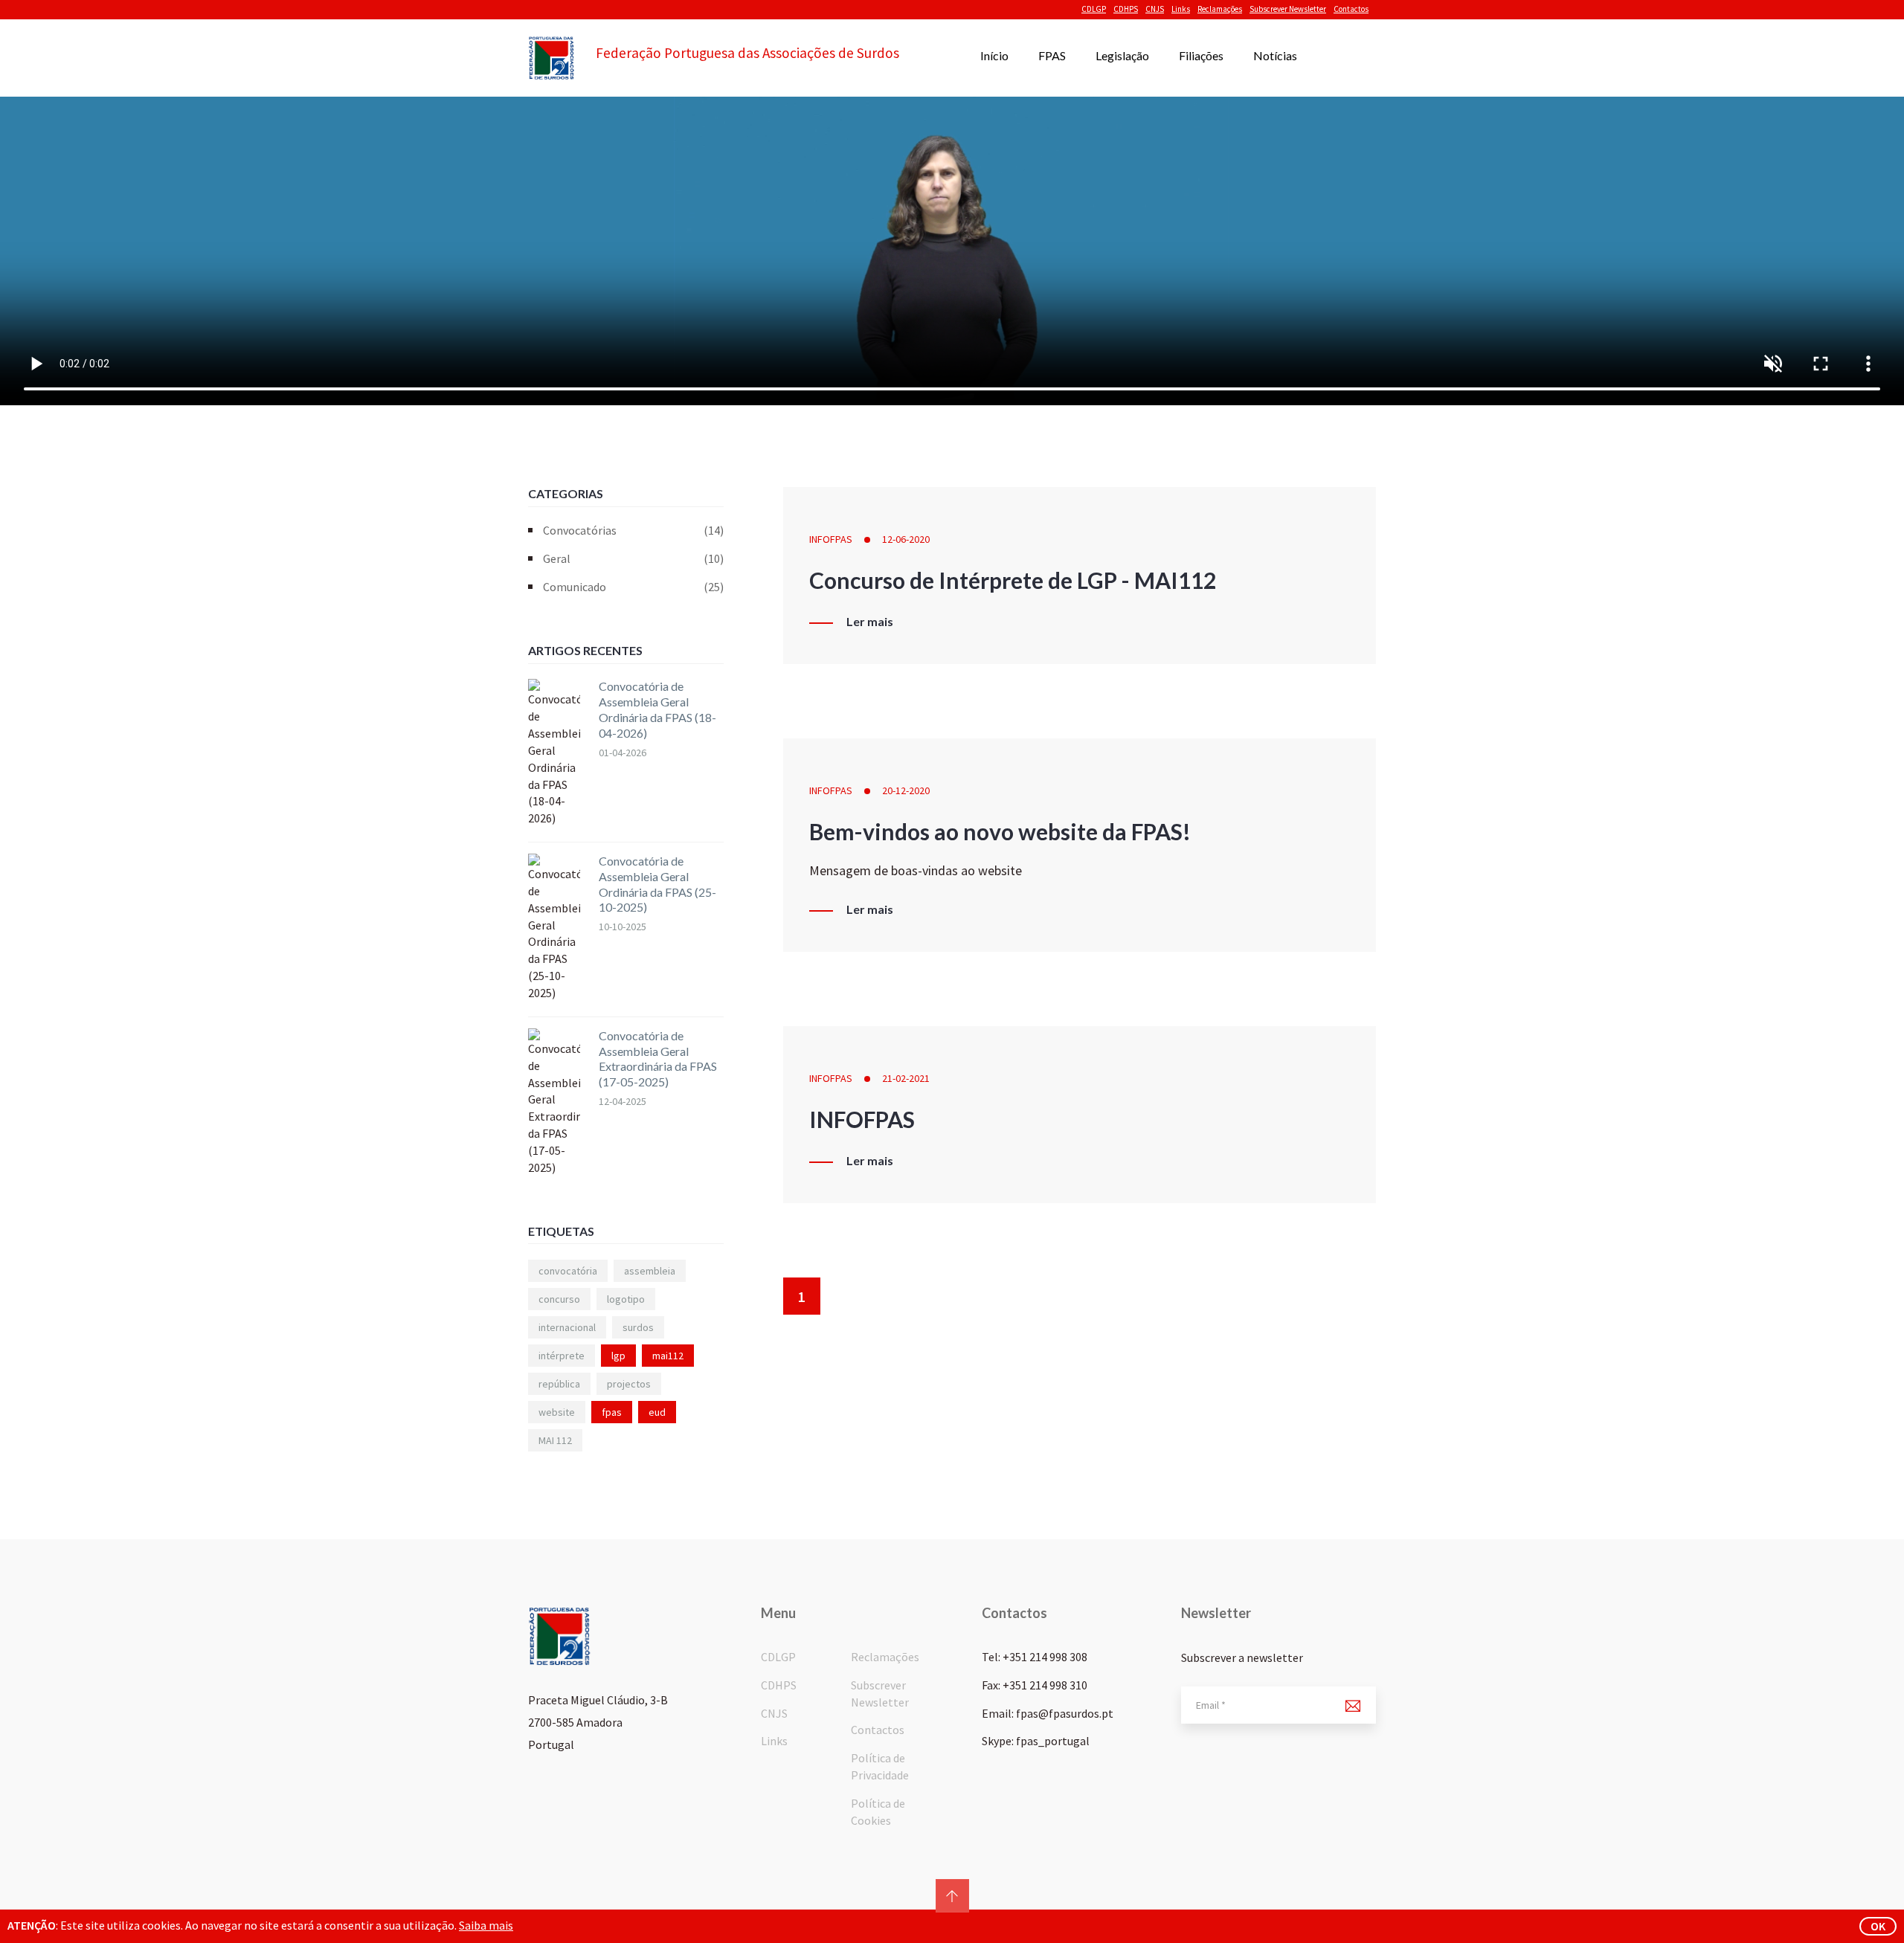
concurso (559, 1299)
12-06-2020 (906, 539)
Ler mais (870, 622)
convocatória (568, 1271)
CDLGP (1094, 9)
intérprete (562, 1356)
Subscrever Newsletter (1288, 9)
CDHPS (1126, 9)
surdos (638, 1327)
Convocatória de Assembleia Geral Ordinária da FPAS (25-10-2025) (657, 884)
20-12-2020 (906, 790)
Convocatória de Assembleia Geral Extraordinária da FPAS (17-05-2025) (658, 1058)
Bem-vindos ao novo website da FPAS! (1000, 831)
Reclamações (1220, 9)
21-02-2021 (906, 1078)
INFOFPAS (831, 539)
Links (1181, 9)
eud (657, 1412)
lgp (618, 1356)
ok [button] (1878, 1926)
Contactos (1351, 9)
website (557, 1412)
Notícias (1275, 55)
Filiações (1201, 55)
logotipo (626, 1299)
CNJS (1155, 9)
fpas (612, 1412)
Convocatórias (633, 530)
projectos (629, 1384)
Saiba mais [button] (486, 1925)
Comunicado (633, 587)
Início (994, 55)
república (559, 1384)
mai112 (668, 1356)
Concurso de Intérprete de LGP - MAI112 (1013, 580)
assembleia (650, 1271)
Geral (633, 558)
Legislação (1122, 55)
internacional (567, 1327)
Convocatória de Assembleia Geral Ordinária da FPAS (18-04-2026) (657, 709)
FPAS (1052, 55)
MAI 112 (555, 1440)
